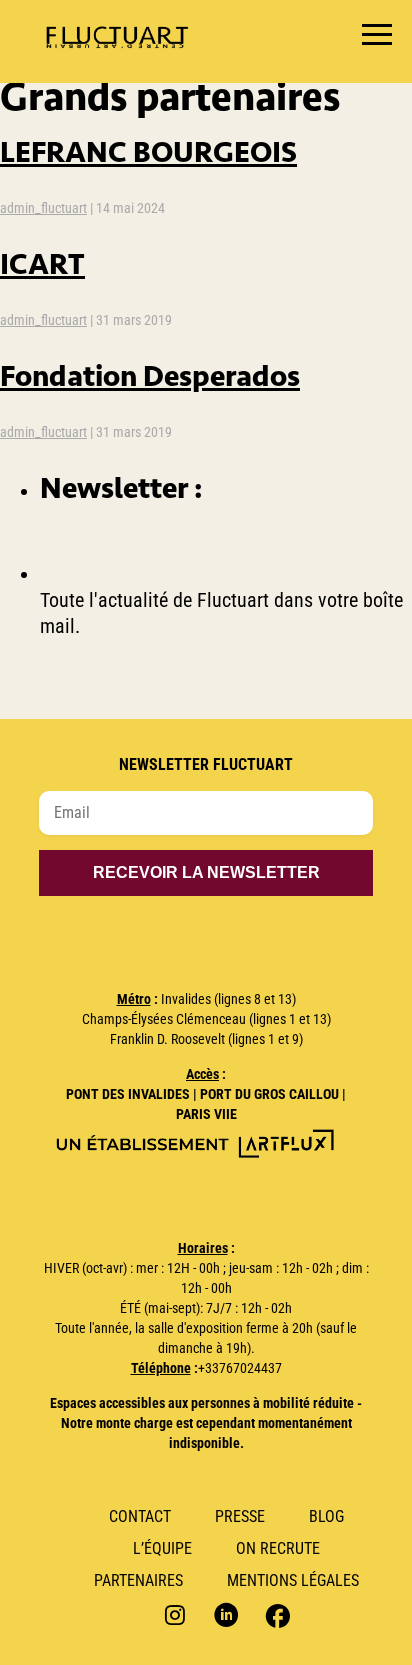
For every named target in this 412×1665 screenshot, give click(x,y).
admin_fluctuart (43, 208)
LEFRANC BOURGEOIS (148, 151)
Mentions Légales (293, 1580)
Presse (240, 1516)
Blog (326, 1516)
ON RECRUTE (278, 1548)
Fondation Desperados (150, 375)
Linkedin (226, 1614)
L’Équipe (162, 1548)
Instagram (177, 1614)
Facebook (275, 1614)
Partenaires (138, 1580)
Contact (140, 1516)
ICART (42, 263)
